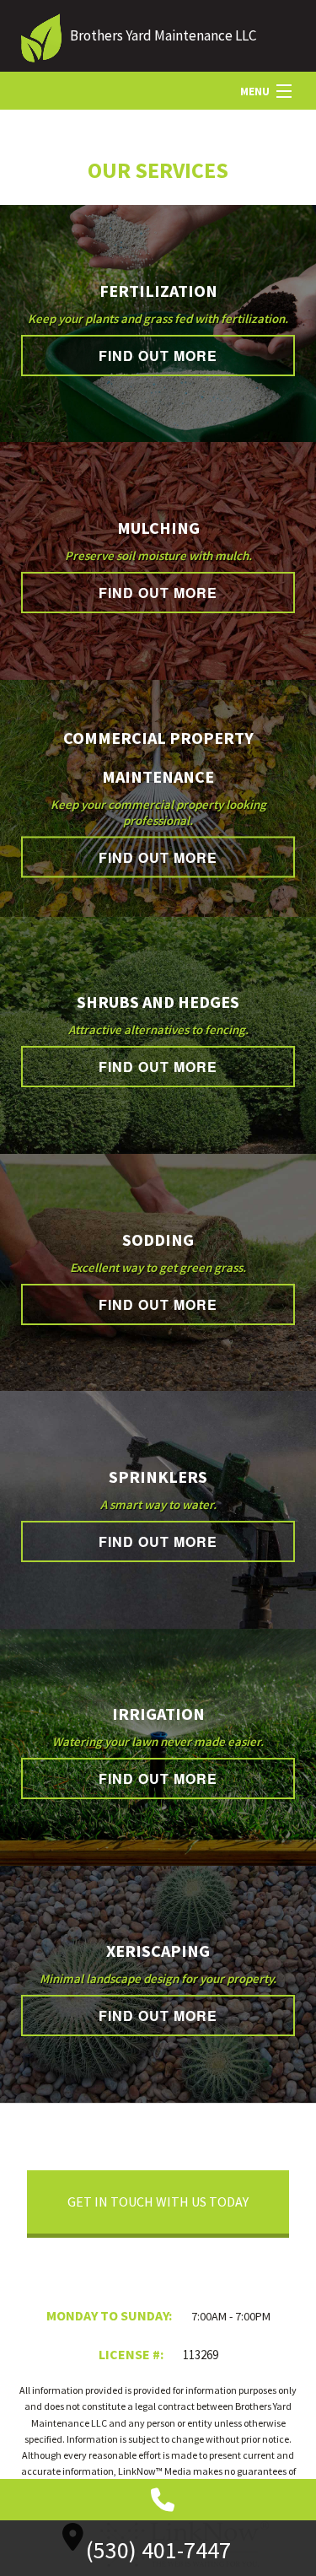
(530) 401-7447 (158, 2550)
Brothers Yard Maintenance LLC (163, 35)
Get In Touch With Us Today (158, 2201)
